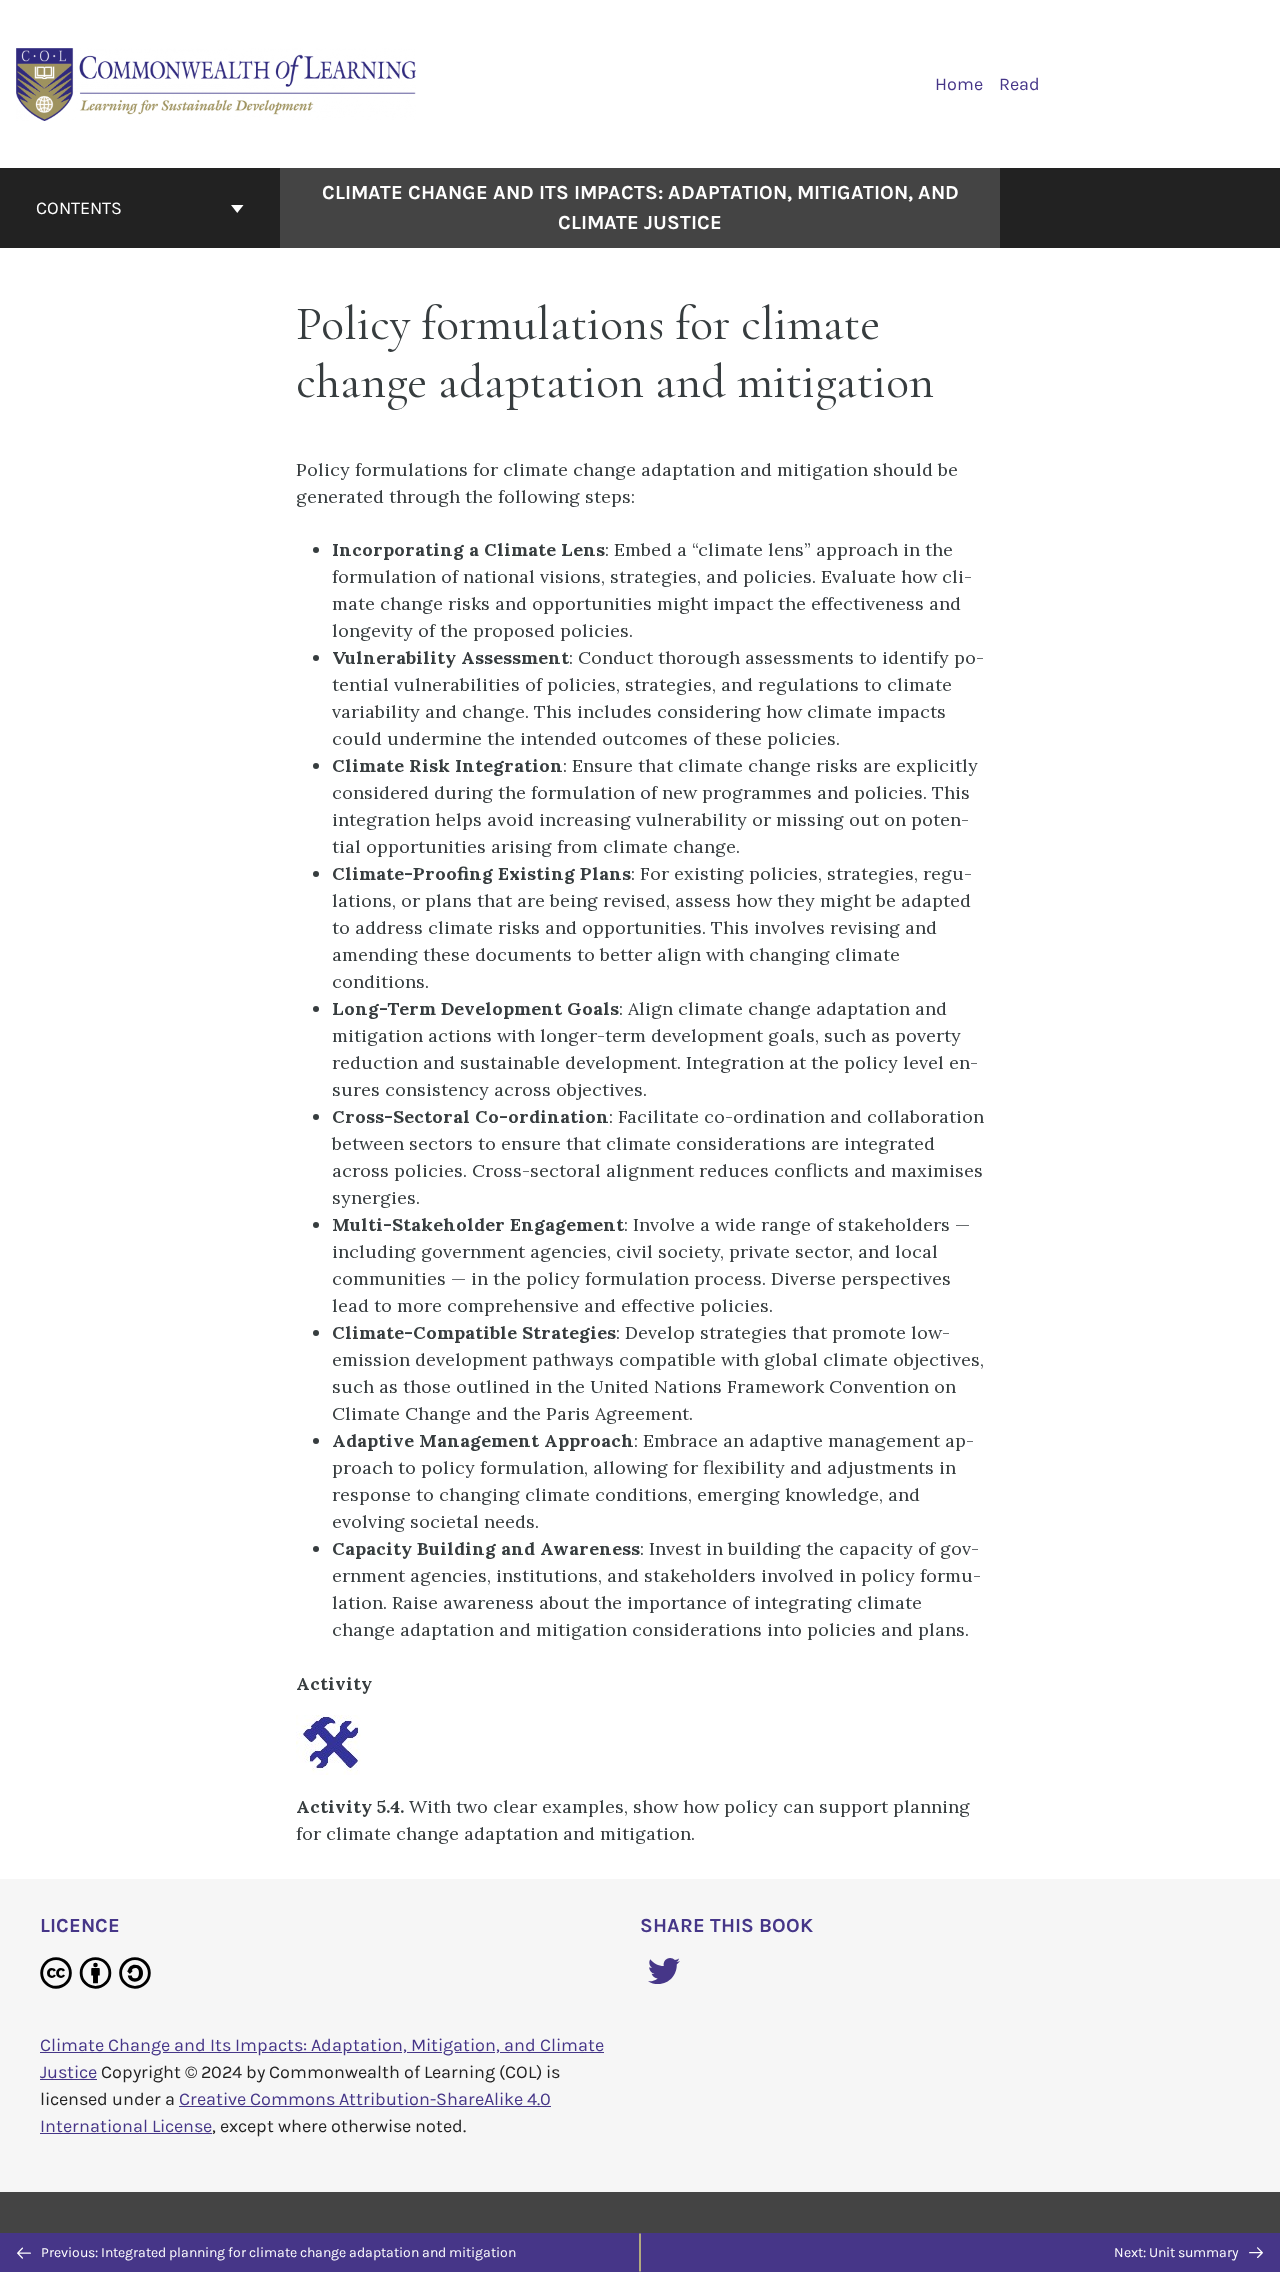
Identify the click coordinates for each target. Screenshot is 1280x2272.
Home (959, 84)
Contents (79, 208)
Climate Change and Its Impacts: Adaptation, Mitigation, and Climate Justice (640, 207)
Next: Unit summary (1178, 2252)
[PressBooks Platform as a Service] (217, 82)
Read (1019, 84)
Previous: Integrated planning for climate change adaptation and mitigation (277, 2252)
